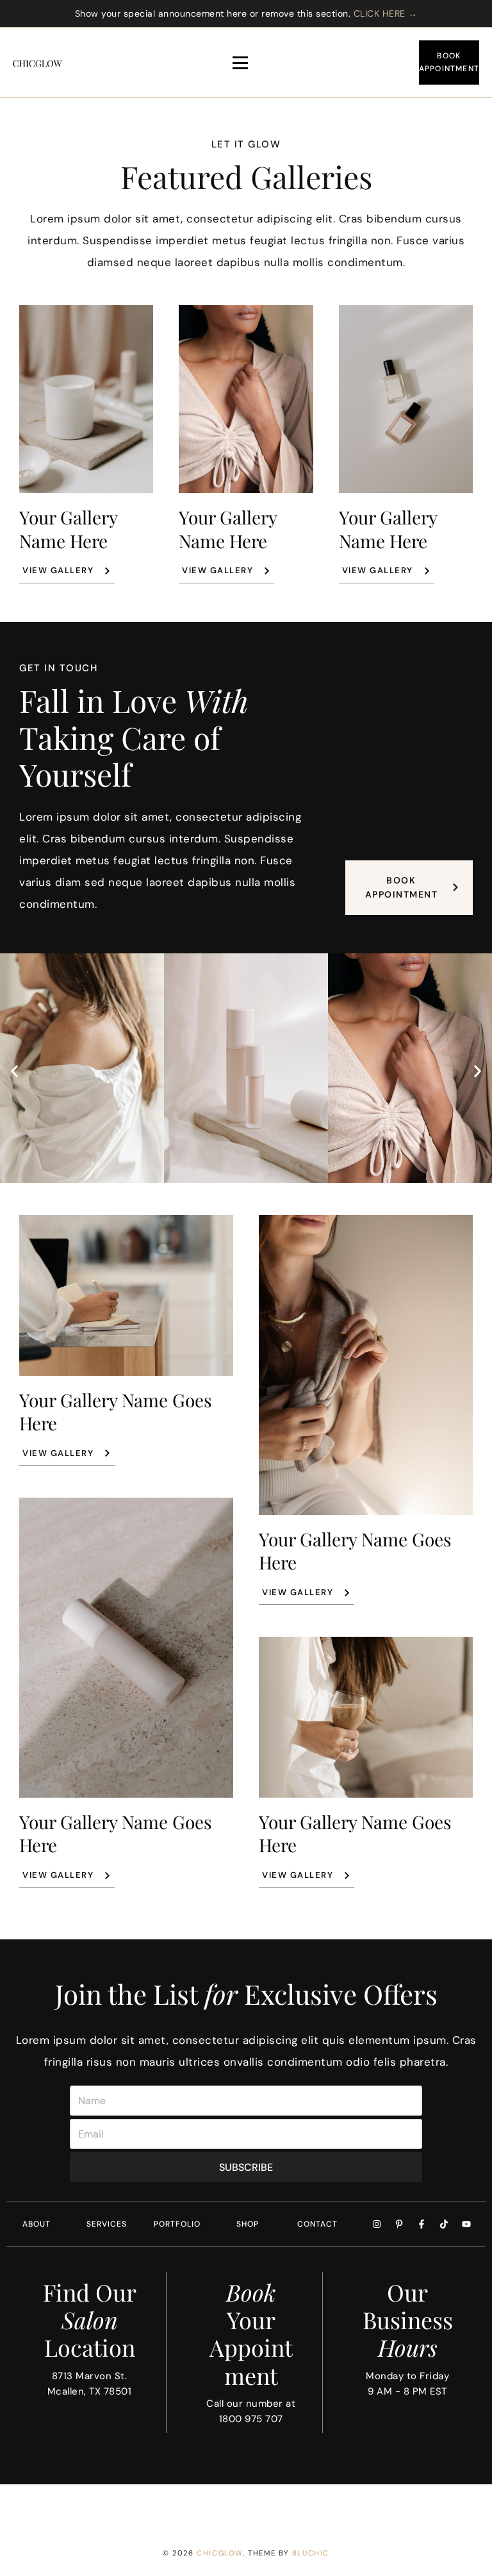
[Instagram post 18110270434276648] (369, 2507)
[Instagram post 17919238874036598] (205, 2507)
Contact (317, 2224)
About (37, 2224)
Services (107, 2224)
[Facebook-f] (422, 2224)
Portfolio (177, 2224)
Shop (248, 2224)
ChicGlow (220, 2553)
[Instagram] (377, 2224)
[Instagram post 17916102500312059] (287, 2507)
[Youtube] (466, 2224)
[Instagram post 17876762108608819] (451, 2507)
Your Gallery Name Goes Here (116, 1411)
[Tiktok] (444, 2224)
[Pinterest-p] (399, 2224)
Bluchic (311, 2553)
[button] (14, 1072)
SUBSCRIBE (246, 2167)
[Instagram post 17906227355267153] (123, 2507)
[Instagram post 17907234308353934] (41, 2507)
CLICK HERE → (386, 13)
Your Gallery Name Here (68, 529)
